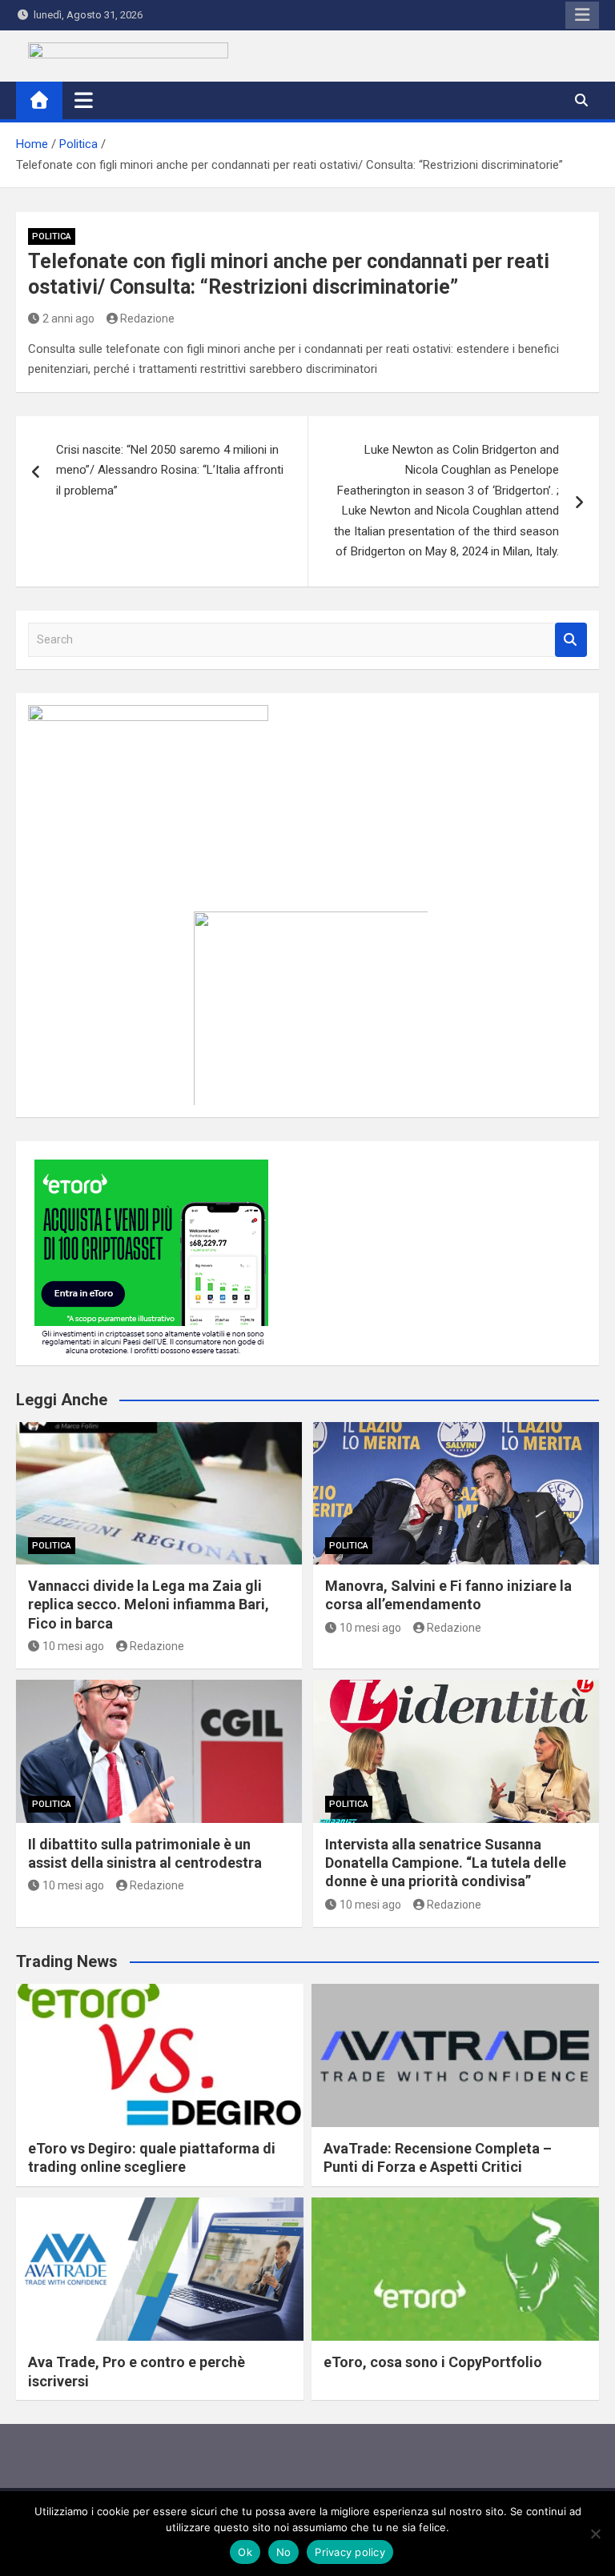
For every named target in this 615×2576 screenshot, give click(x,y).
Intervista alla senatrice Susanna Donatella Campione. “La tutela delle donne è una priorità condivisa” (446, 1863)
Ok (245, 2552)
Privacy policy (350, 2552)
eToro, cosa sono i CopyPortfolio (433, 2362)
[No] (595, 2534)
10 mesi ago (73, 1646)
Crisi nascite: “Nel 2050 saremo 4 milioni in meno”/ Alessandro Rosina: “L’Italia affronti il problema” (170, 470)
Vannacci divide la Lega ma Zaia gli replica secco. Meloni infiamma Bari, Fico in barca (149, 1604)
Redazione (147, 318)
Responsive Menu (582, 15)
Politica (52, 236)
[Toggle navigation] (84, 100)
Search (571, 640)
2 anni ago (68, 318)
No (284, 2552)
